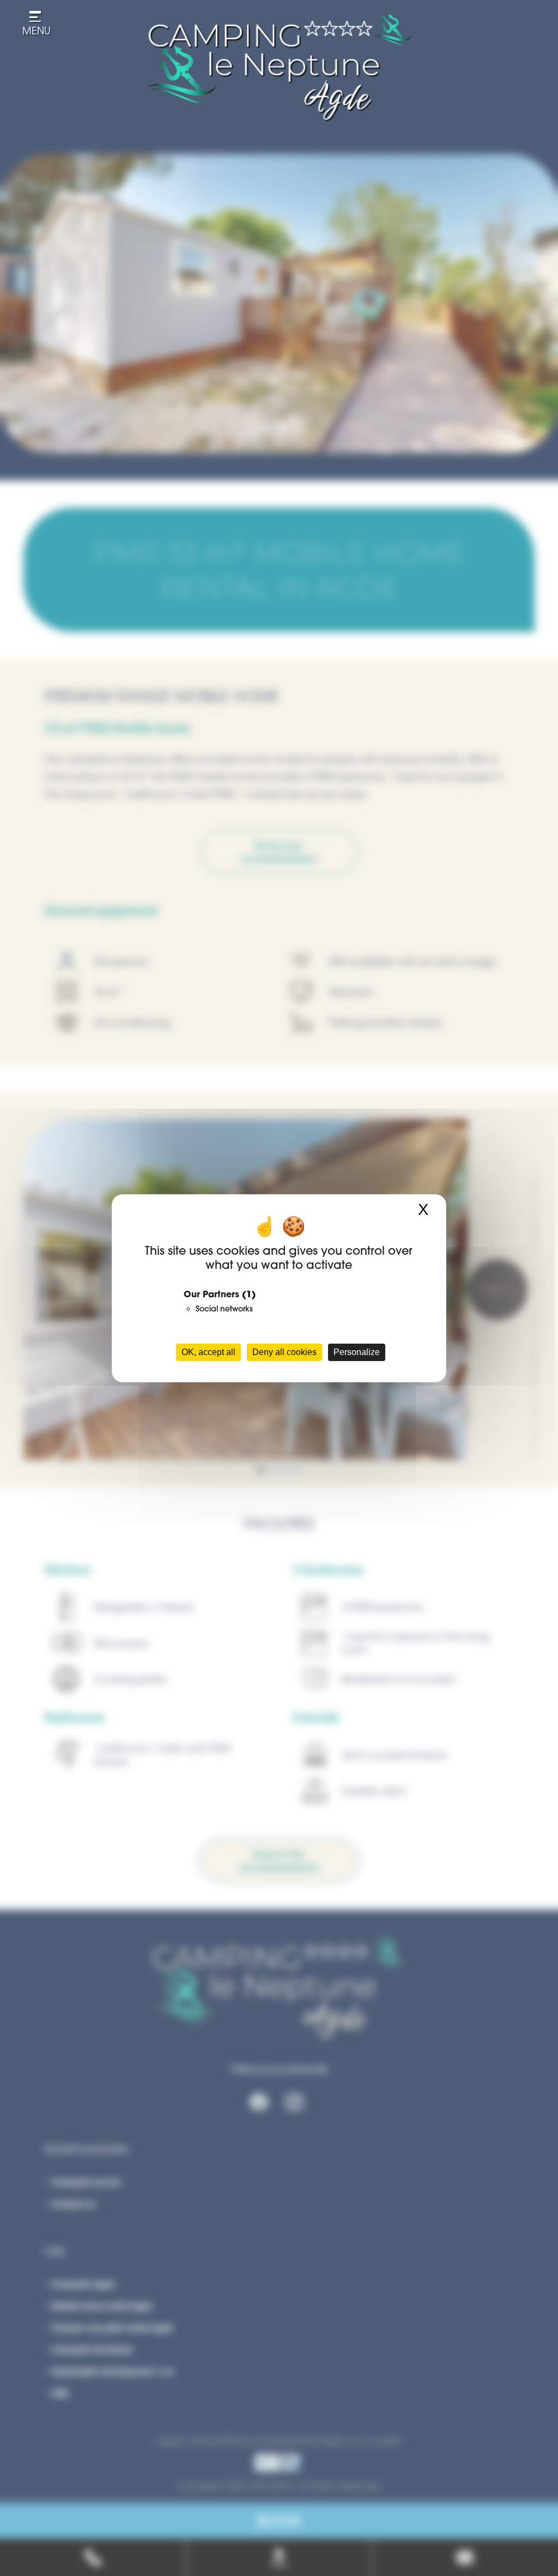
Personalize (357, 1352)
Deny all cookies (284, 1352)
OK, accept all (208, 1352)
